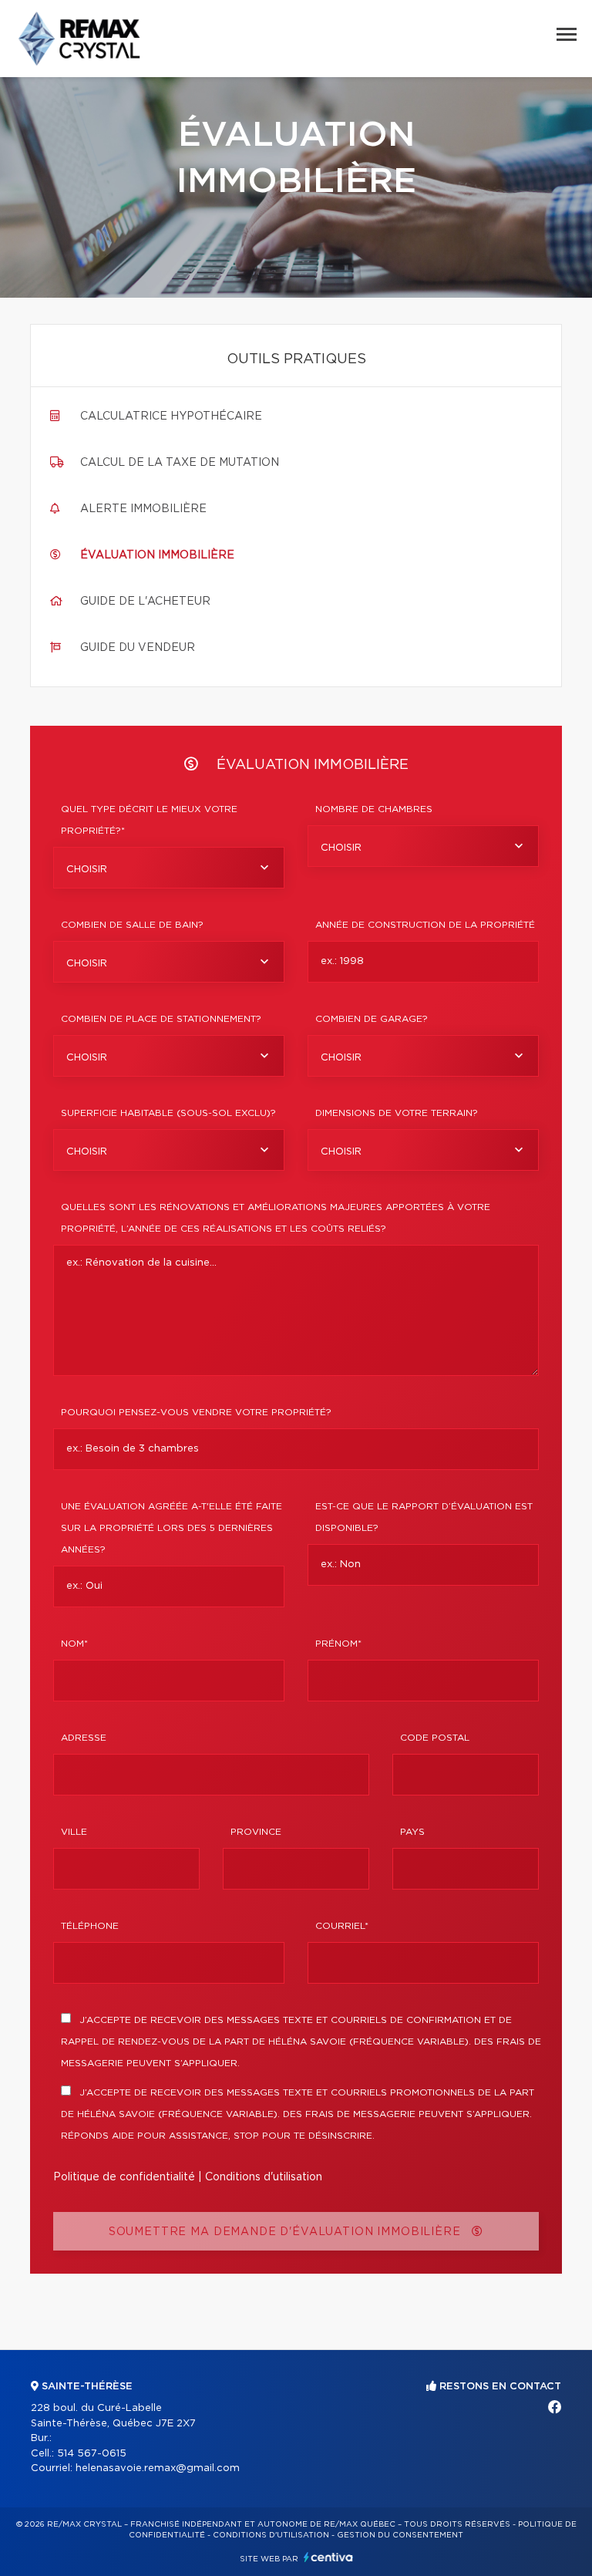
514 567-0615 (92, 2454)
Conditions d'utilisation (264, 2177)
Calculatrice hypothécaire (171, 416)
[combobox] (169, 868)
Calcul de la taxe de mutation (180, 463)
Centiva (328, 2557)
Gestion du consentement (400, 2535)
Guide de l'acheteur (145, 602)
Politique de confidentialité (124, 2177)
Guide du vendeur (138, 648)
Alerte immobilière (143, 509)
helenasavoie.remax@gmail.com (158, 2468)
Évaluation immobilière (157, 555)
